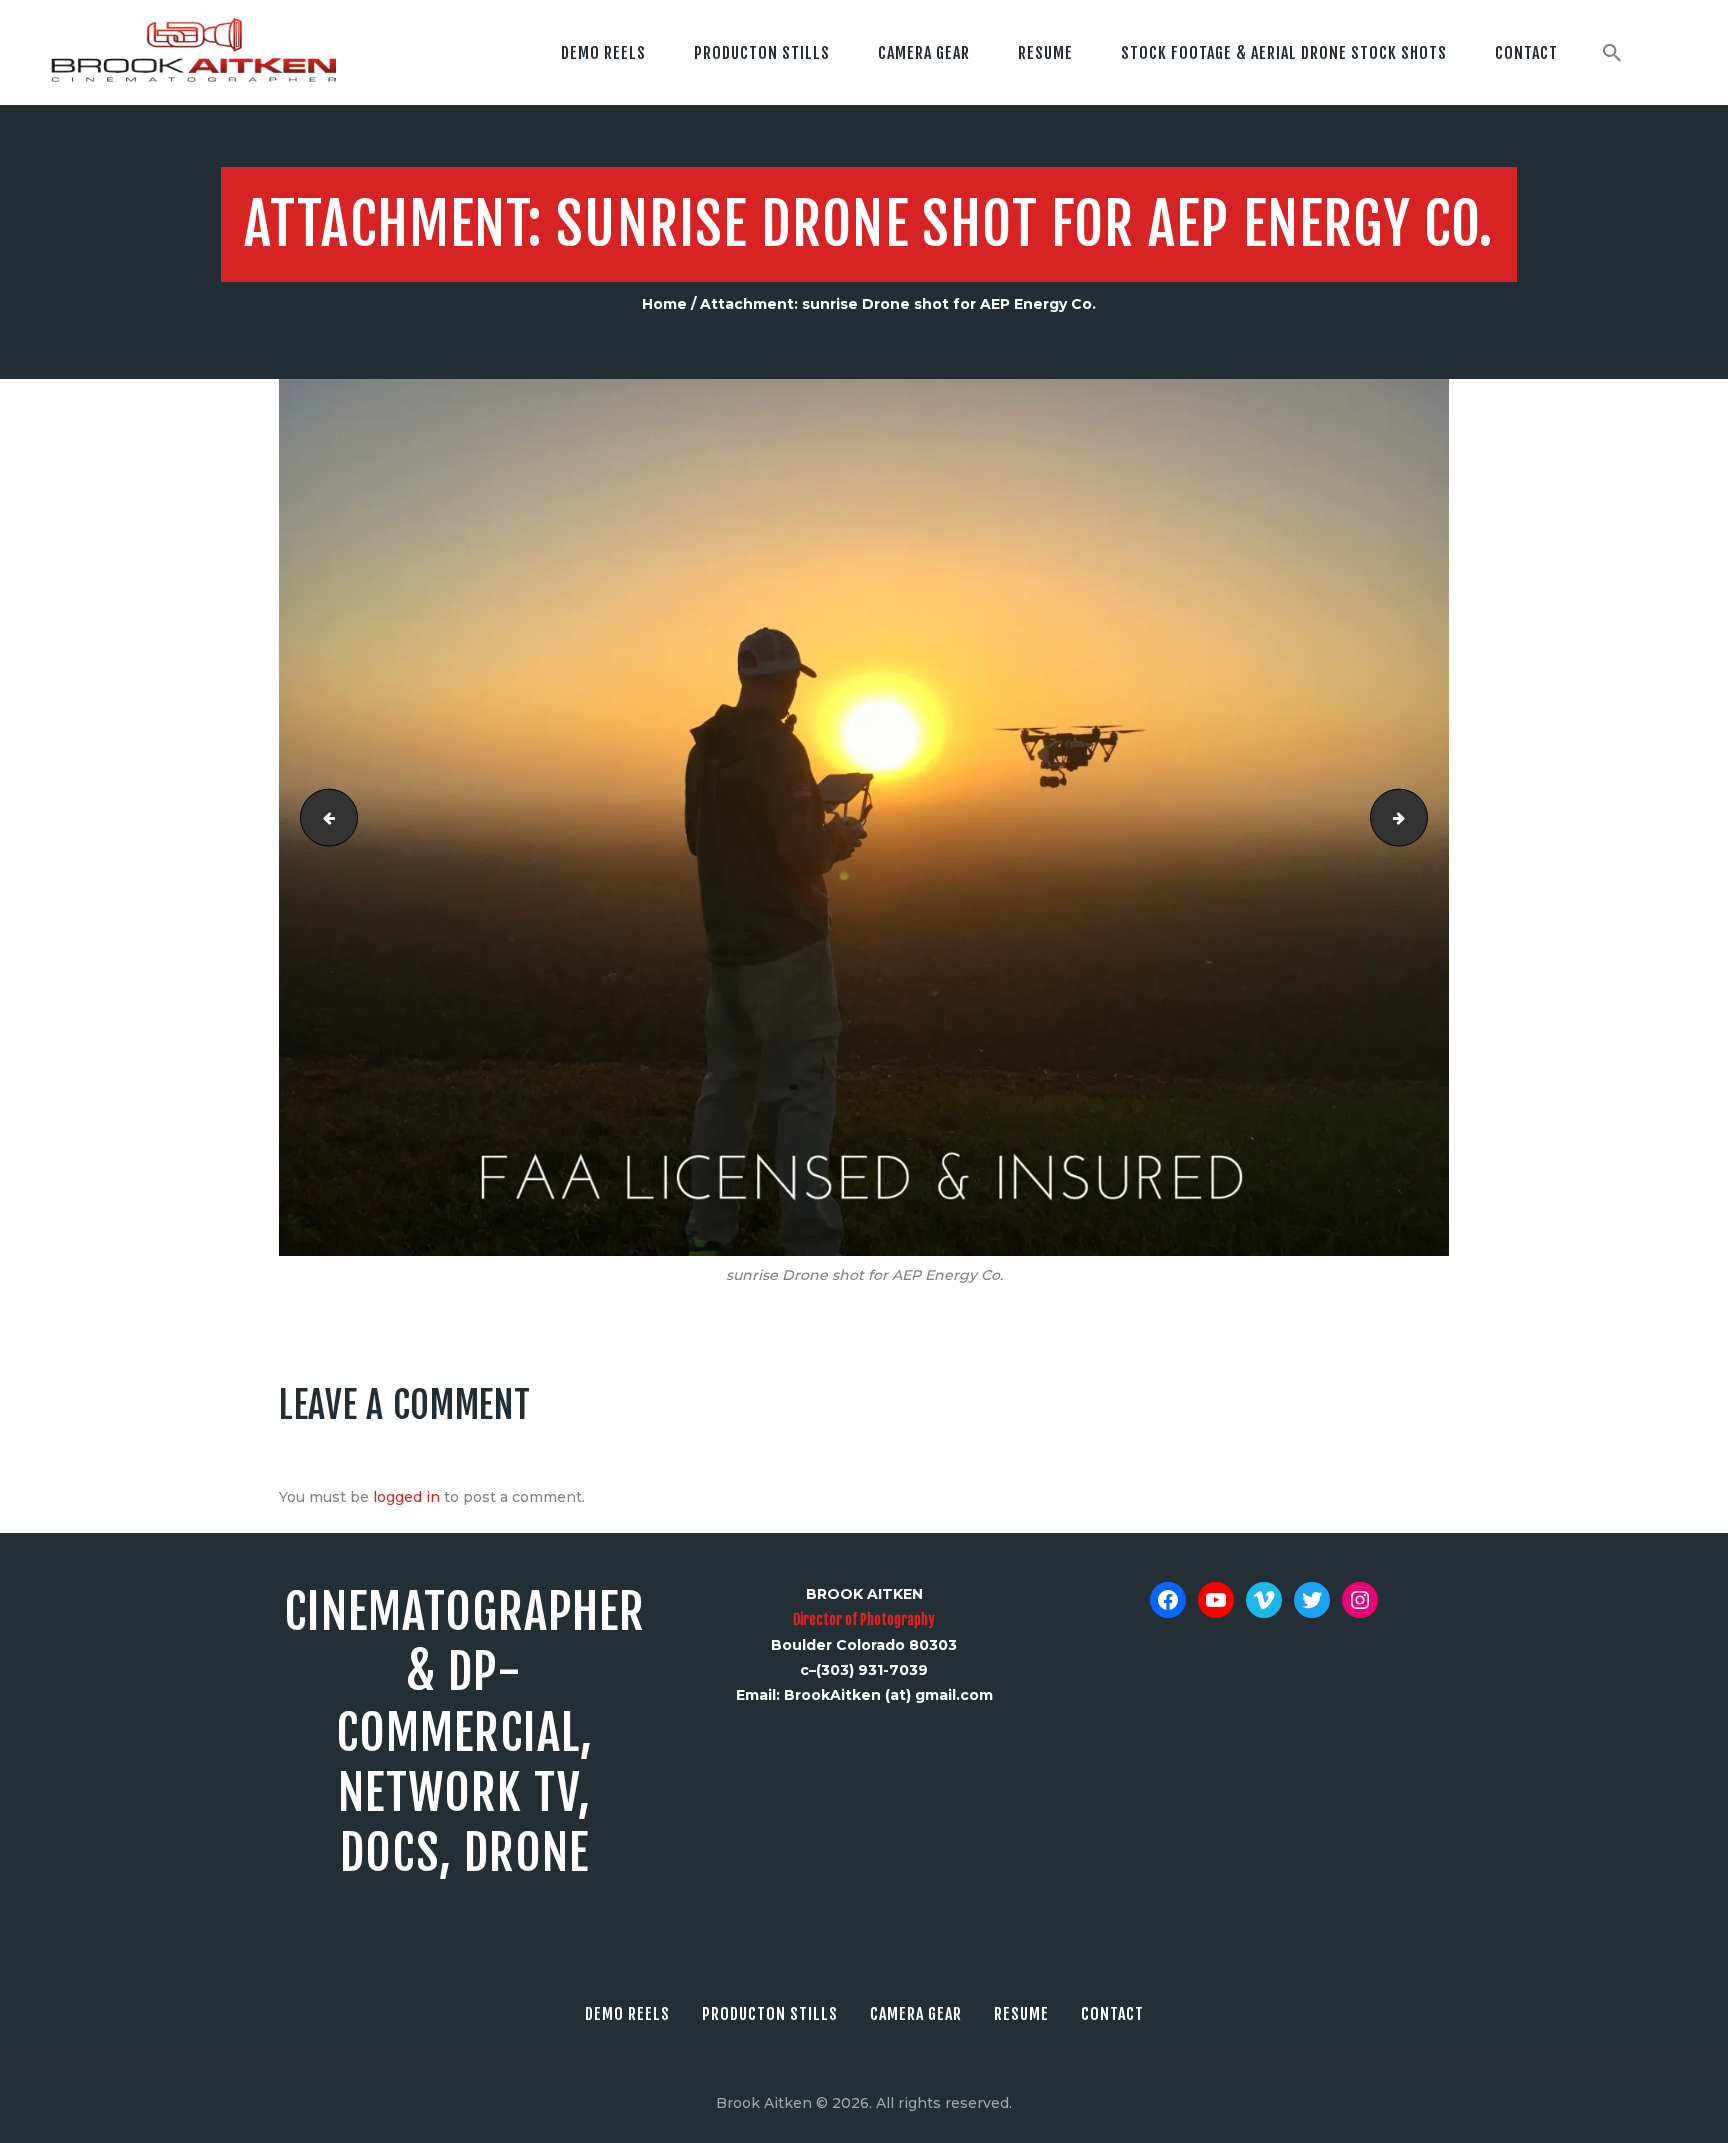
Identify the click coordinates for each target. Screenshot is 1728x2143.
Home (664, 304)
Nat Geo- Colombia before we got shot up (1420, 818)
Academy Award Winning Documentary (322, 818)
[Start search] (1612, 52)
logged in (406, 1497)
